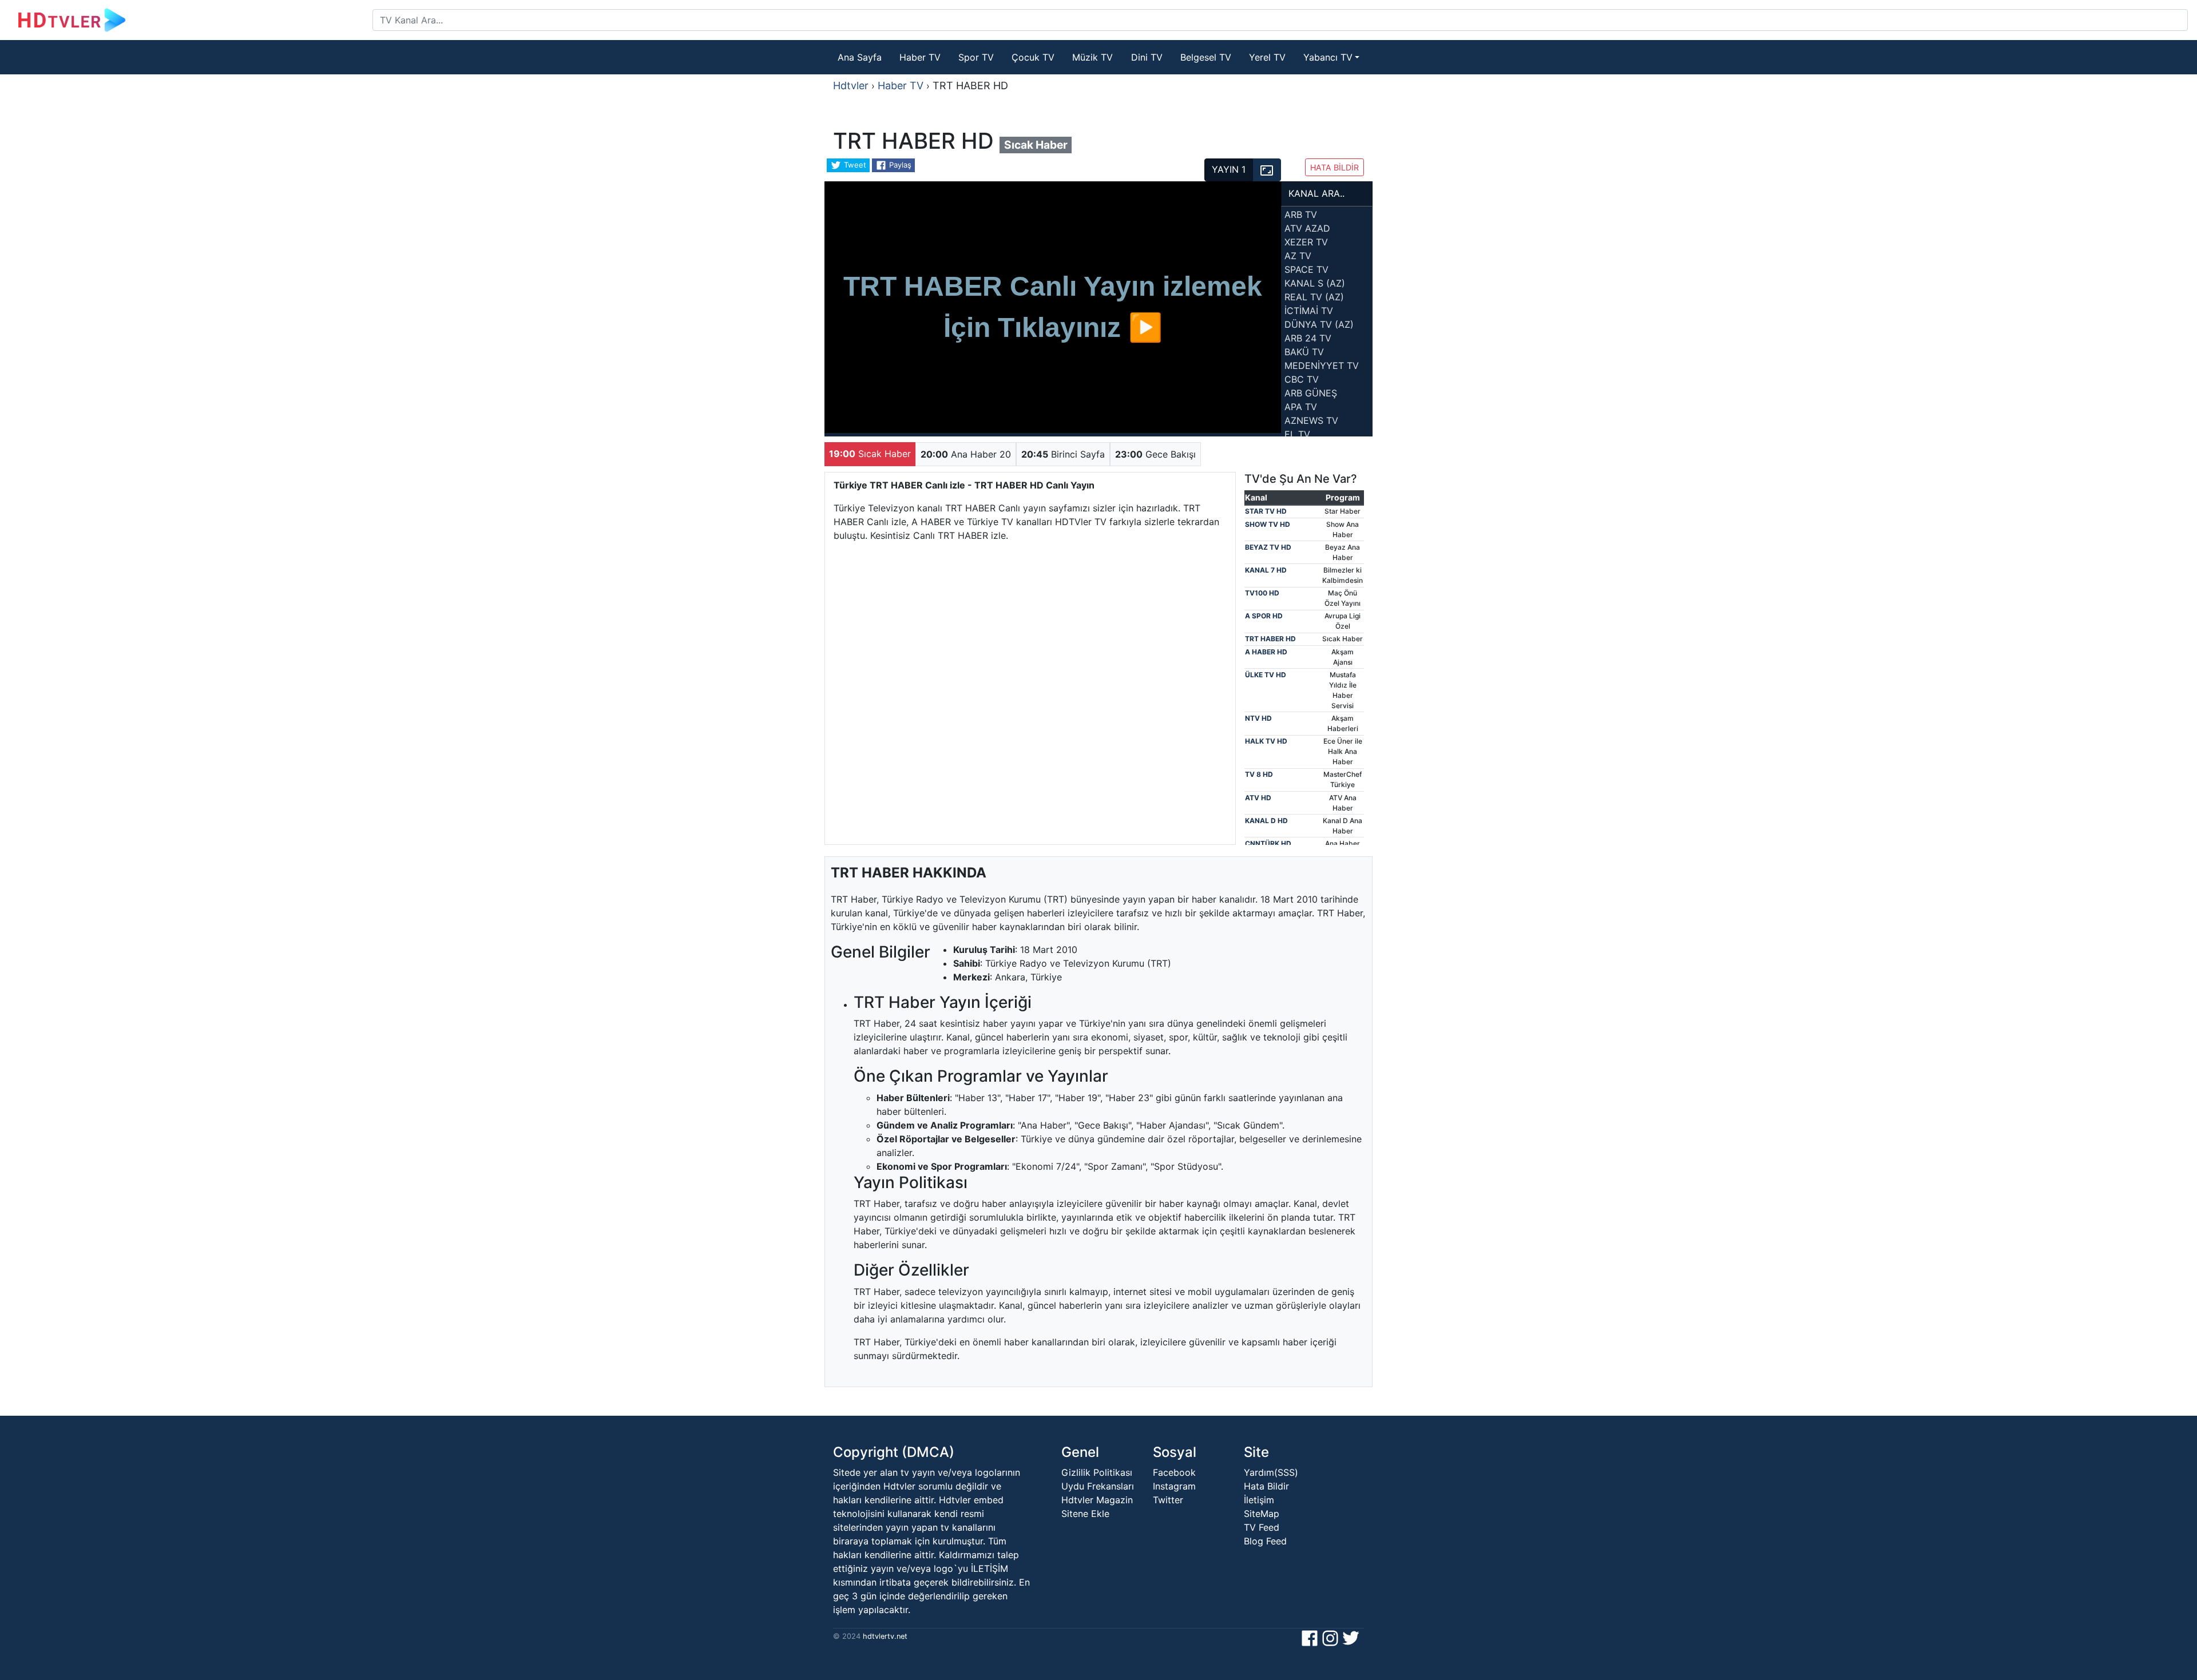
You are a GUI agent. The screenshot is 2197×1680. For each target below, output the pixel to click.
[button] (1267, 170)
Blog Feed (1265, 1541)
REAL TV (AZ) (1314, 297)
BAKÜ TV (1304, 352)
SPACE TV (1306, 269)
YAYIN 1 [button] (1229, 169)
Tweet (854, 165)
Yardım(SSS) (1271, 1472)
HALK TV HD (1266, 741)
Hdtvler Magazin (1097, 1500)
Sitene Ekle (1085, 1514)
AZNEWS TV (1311, 420)
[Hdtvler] (191, 20)
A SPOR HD (1264, 616)
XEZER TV (1306, 242)
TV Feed (1262, 1527)
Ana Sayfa (860, 57)
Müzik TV (1092, 57)
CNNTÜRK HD (1268, 843)
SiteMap (1262, 1514)
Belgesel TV (1206, 57)
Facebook (1174, 1472)
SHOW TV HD (1268, 524)
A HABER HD (1266, 652)
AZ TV (1298, 256)
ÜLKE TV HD (1266, 675)
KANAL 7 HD (1266, 570)
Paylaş (899, 165)
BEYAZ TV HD (1268, 547)
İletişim (1259, 1500)
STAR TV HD (1266, 511)
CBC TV (1302, 379)
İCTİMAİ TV (1309, 311)
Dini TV (1147, 57)
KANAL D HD (1266, 821)
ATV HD (1258, 798)
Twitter (1168, 1500)
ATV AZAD (1307, 228)
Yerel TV (1267, 57)
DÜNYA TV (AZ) (1319, 324)
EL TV (1297, 434)
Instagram (1174, 1486)
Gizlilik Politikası (1097, 1472)
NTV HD (1258, 718)
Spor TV (976, 57)
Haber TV (920, 57)
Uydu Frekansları (1098, 1486)
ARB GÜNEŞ (1311, 393)
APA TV (1301, 407)
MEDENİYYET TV (1322, 366)
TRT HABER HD (1270, 639)
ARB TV (1301, 215)
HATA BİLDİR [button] (1335, 167)
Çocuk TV (1033, 57)
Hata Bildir (1266, 1486)
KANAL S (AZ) (1315, 283)
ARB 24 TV (1308, 338)
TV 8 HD (1259, 774)
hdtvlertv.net (884, 1636)
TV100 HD (1262, 593)
